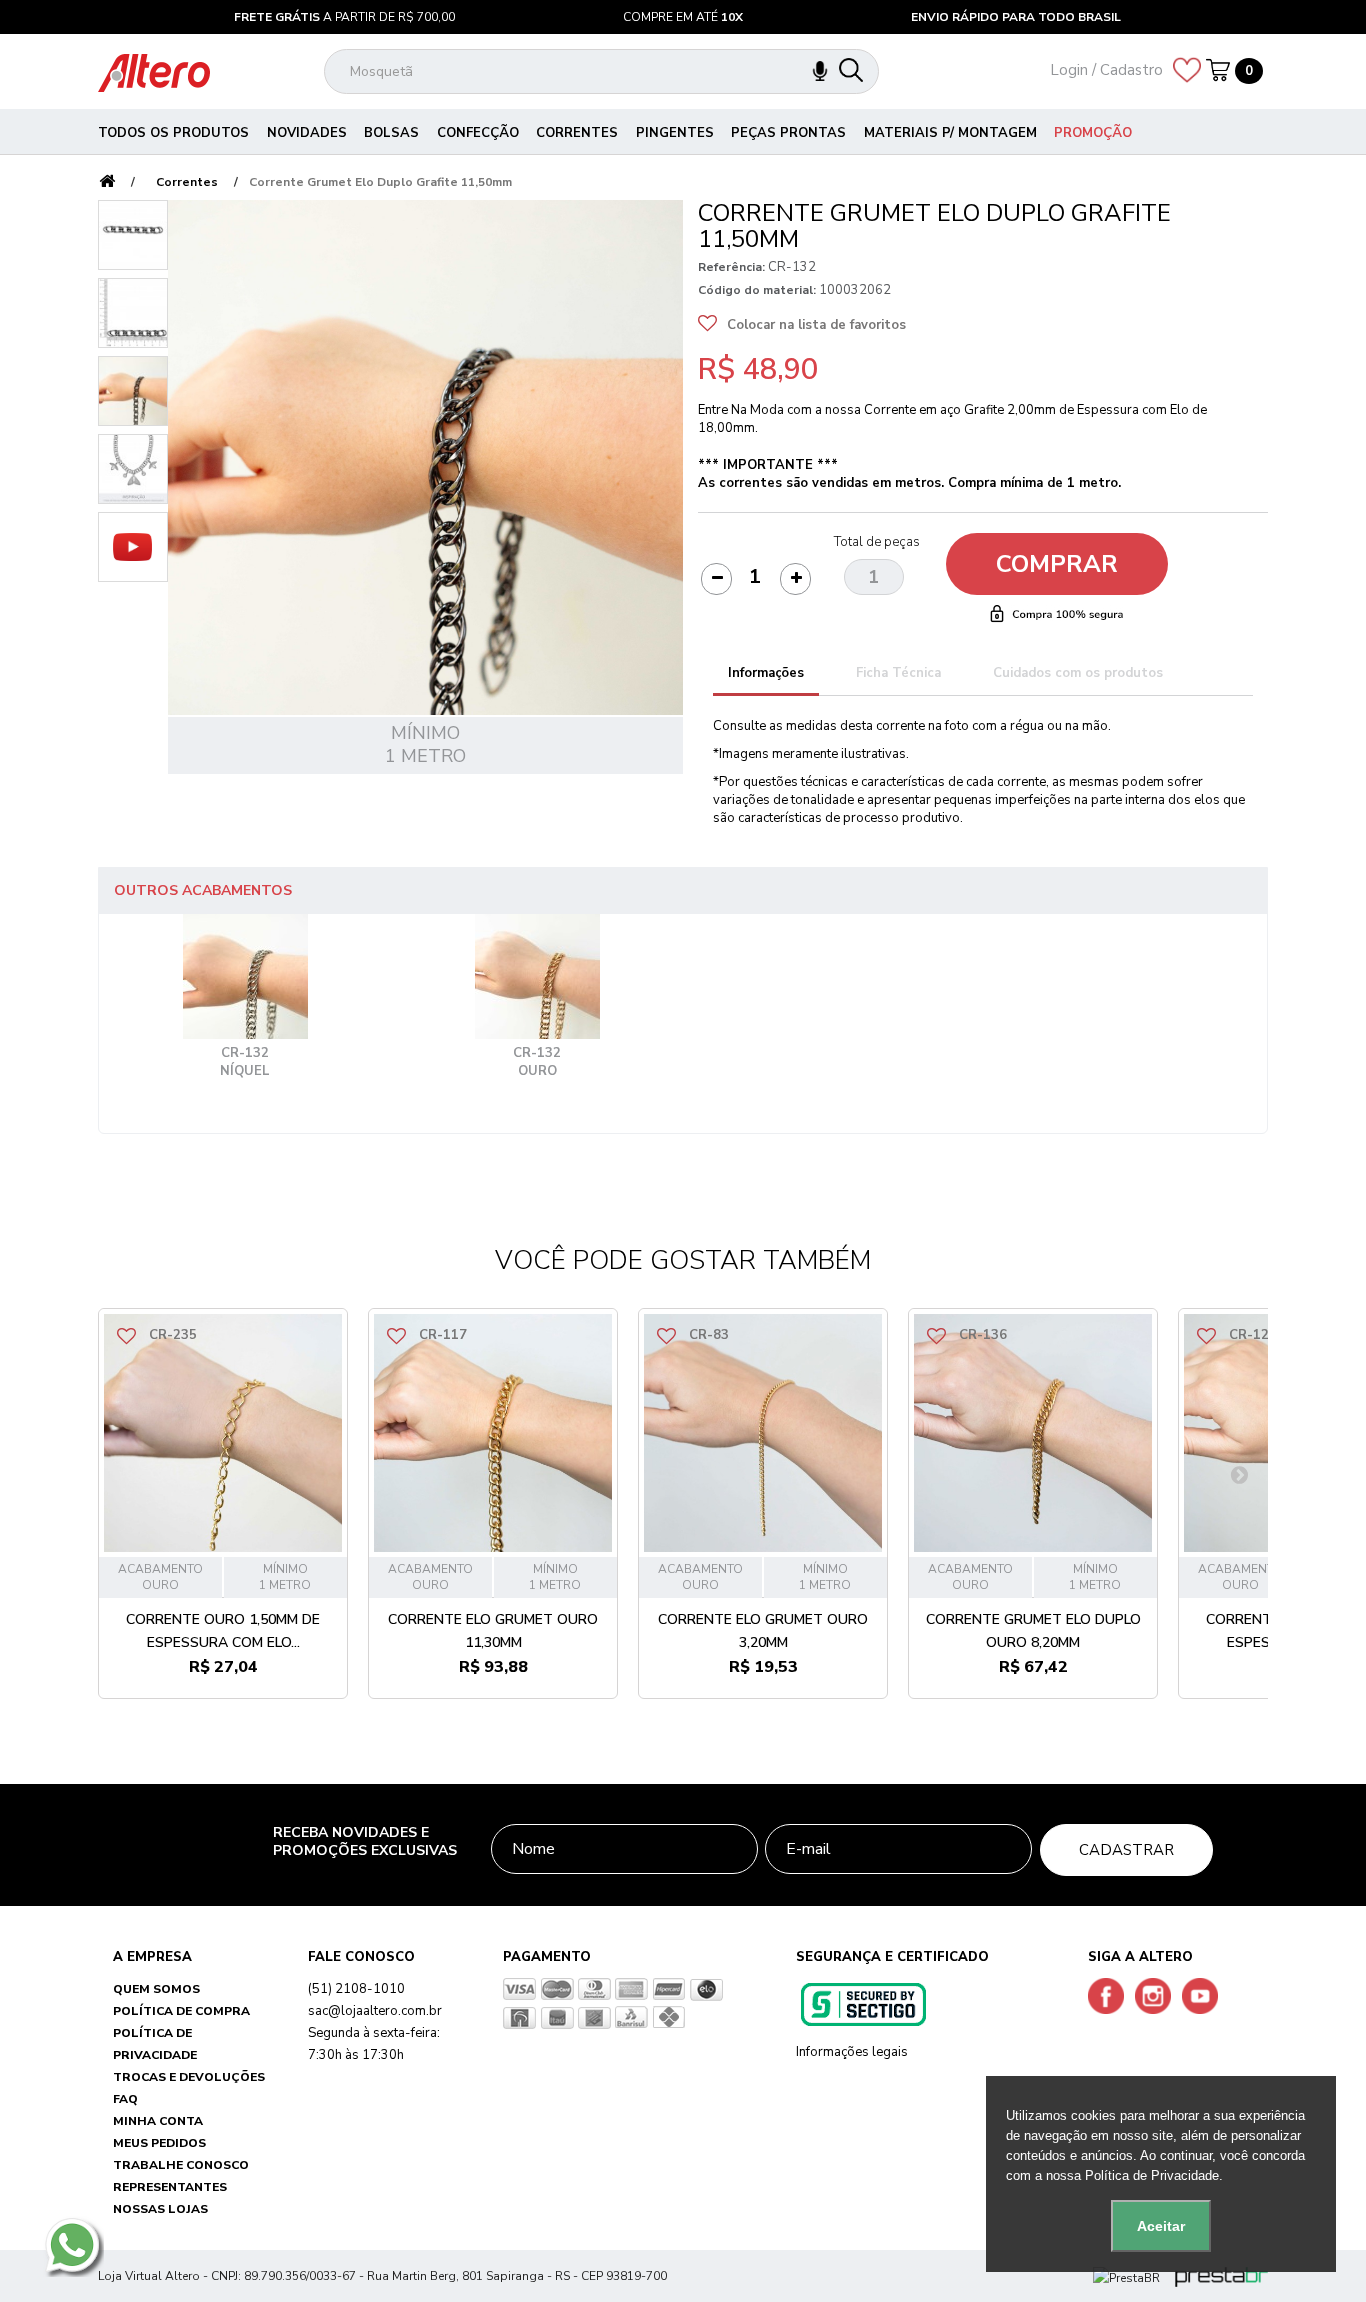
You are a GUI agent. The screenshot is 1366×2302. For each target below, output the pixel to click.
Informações (766, 673)
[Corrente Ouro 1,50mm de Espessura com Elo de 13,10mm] (223, 1433)
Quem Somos (156, 1989)
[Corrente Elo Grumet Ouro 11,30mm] (493, 1433)
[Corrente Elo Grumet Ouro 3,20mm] (763, 1433)
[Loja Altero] (154, 72)
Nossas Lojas (160, 2209)
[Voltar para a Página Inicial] (107, 182)
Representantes (170, 2187)
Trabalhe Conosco (181, 2165)
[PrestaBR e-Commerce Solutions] (1221, 2276)
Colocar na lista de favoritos (816, 325)
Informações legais (852, 2052)
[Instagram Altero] (1157, 1995)
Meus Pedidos (159, 2143)
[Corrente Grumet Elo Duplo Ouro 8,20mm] (1033, 1433)
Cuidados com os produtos (1078, 673)
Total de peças (877, 542)
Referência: (731, 267)
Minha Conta (158, 2121)
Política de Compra (181, 2011)
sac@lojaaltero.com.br (375, 2011)
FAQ (125, 2099)
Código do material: (757, 290)
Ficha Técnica (898, 673)
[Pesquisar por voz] (820, 71)
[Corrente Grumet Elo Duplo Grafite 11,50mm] (133, 235)
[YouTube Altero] (1204, 1995)
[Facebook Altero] (1110, 1995)
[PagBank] (1128, 2276)
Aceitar (1161, 2226)
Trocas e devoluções (189, 2077)
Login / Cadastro (1106, 70)
